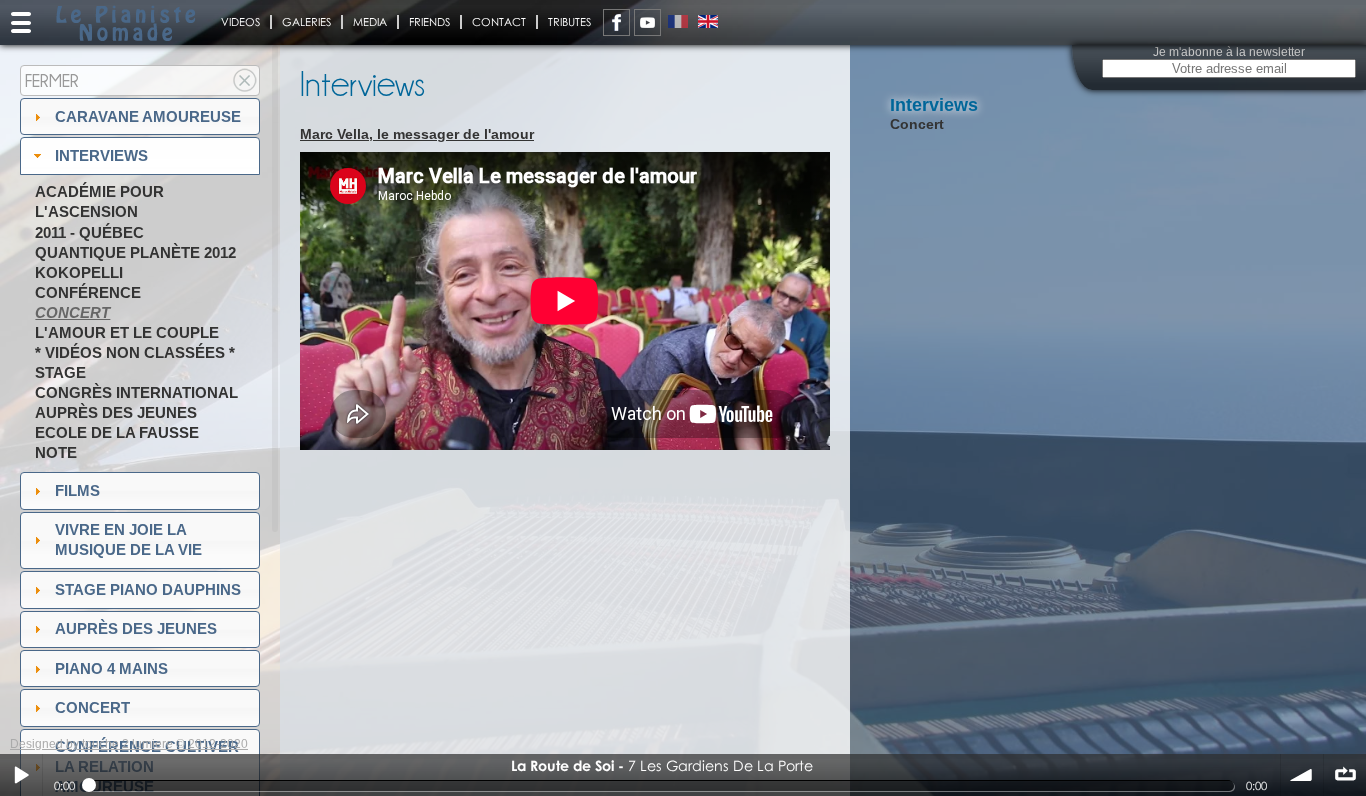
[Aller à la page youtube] (647, 22)
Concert (72, 312)
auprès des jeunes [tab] (136, 628)
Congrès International (136, 392)
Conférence (88, 292)
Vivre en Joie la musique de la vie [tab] (128, 539)
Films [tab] (77, 490)
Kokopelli (79, 272)
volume (1302, 775)
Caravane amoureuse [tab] (148, 116)
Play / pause (21, 775)
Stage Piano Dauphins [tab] (148, 589)
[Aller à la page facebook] (616, 22)
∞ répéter (1345, 775)
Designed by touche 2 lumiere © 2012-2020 (129, 744)
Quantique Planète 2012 (135, 252)
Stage (60, 372)
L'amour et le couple (127, 332)
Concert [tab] (92, 707)
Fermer (52, 80)
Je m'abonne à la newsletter (1229, 52)
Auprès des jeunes (116, 412)
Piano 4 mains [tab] (111, 668)
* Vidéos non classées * (135, 352)
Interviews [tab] (101, 155)
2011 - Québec (89, 232)
